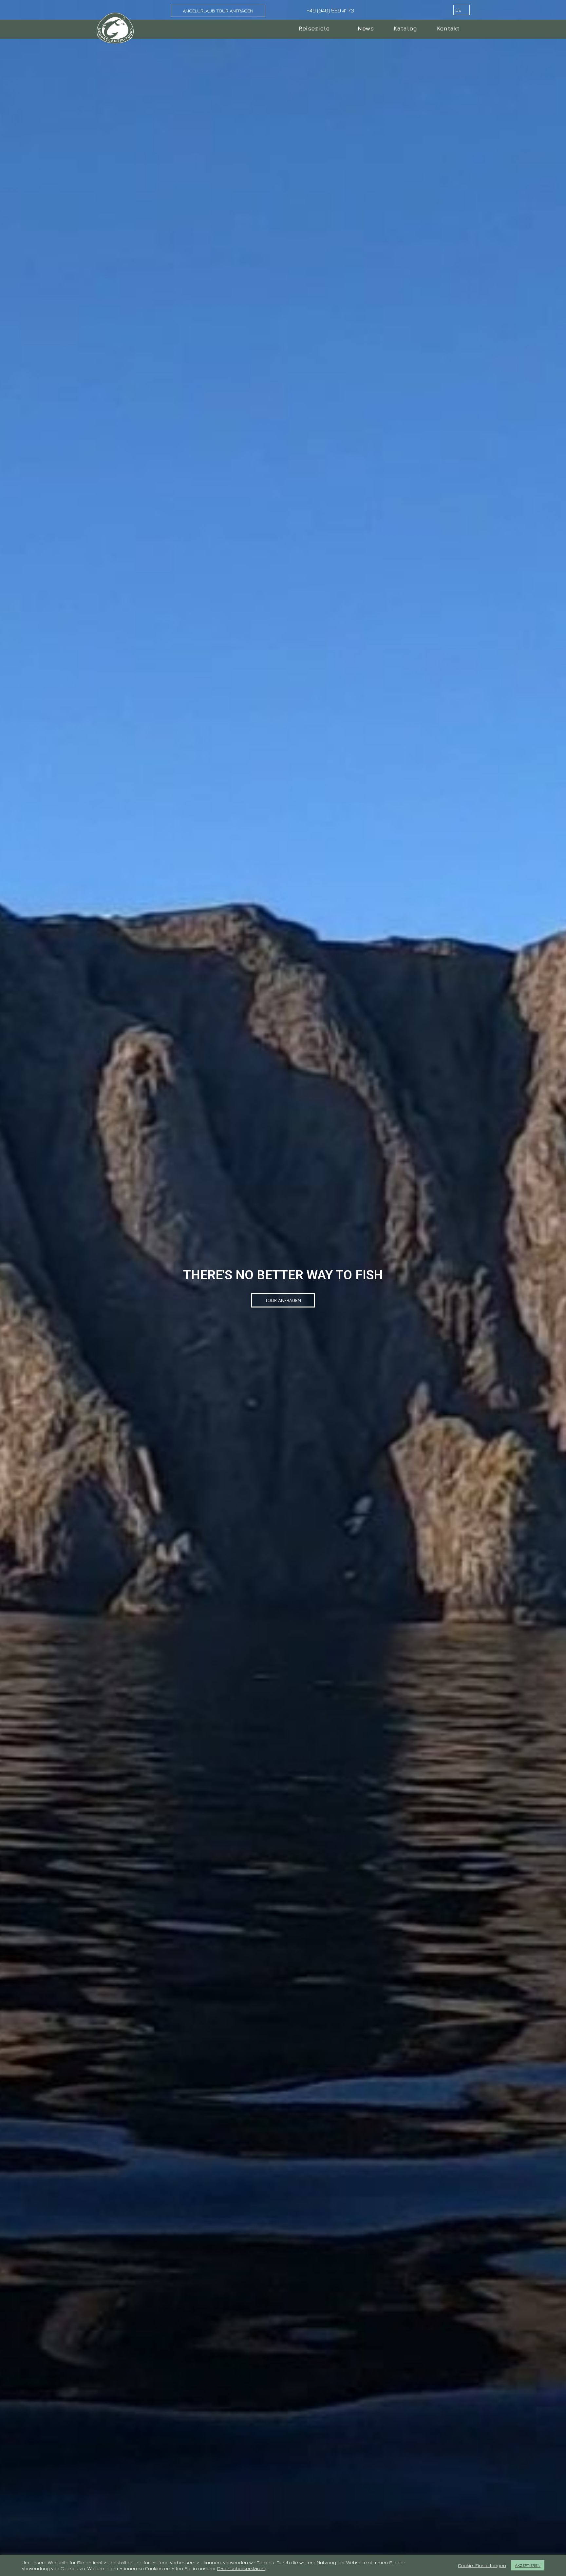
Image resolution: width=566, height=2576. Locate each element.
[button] (283, 1300)
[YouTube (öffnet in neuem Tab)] (433, 10)
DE (459, 10)
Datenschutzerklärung (242, 2568)
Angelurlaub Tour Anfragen (218, 11)
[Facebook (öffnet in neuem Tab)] (424, 10)
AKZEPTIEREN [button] (528, 2565)
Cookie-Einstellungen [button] (482, 2565)
